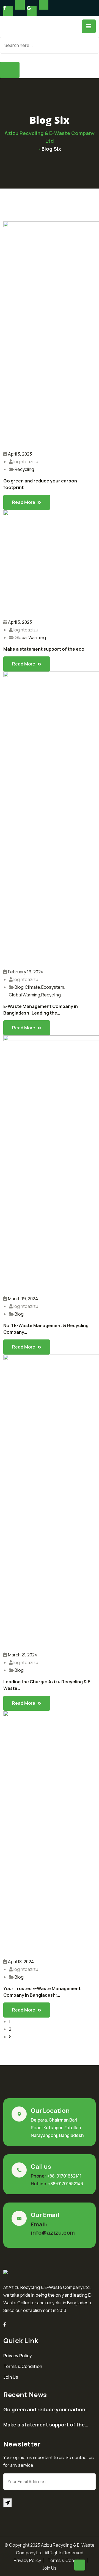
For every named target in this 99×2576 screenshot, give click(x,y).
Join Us (11, 2377)
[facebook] (5, 2324)
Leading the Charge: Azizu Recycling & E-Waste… (48, 1685)
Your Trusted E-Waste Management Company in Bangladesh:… (42, 1992)
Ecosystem (53, 987)
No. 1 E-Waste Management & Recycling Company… (46, 1329)
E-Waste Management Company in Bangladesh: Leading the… (41, 1010)
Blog (19, 987)
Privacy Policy (18, 2356)
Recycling (24, 469)
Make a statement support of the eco (44, 649)
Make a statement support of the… (46, 2425)
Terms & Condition (23, 2366)
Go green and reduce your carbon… (46, 2409)
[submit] (8, 2503)
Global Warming (30, 637)
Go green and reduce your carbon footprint (40, 484)
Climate (32, 987)
